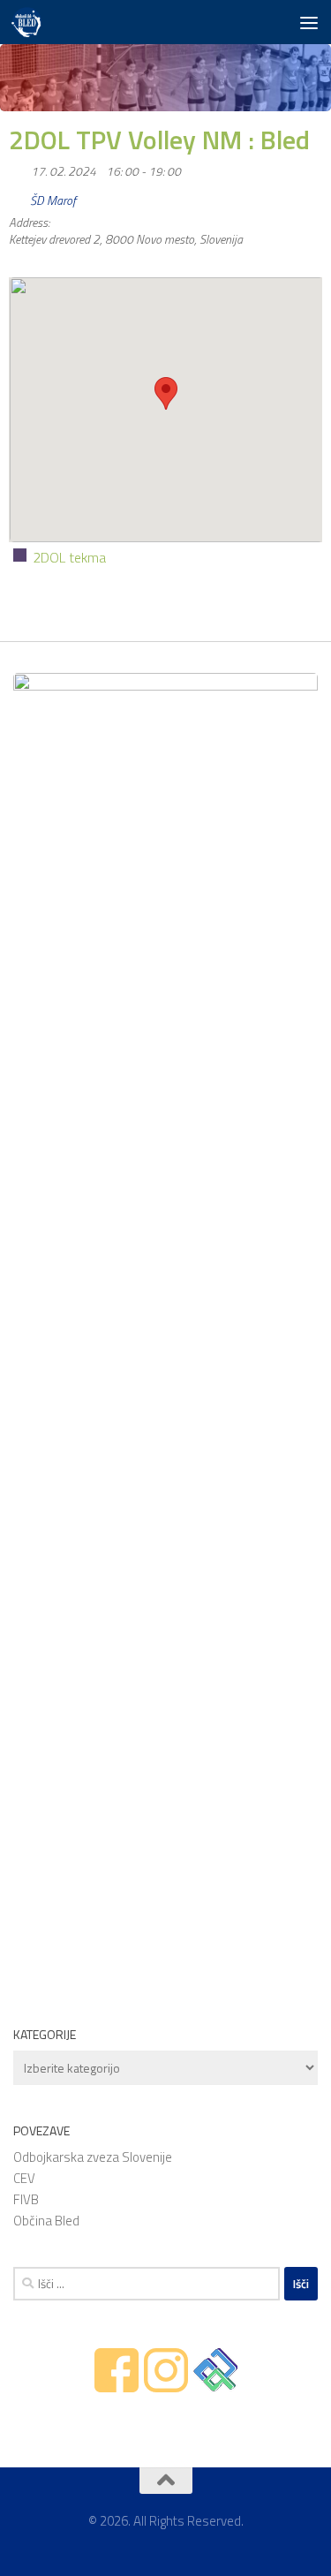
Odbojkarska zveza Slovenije (93, 2157)
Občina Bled (46, 2221)
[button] (166, 393)
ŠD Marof (53, 200)
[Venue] (18, 196)
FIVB (26, 2199)
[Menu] (309, 22)
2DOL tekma (69, 557)
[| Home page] (31, 22)
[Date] (18, 167)
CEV (24, 2178)
